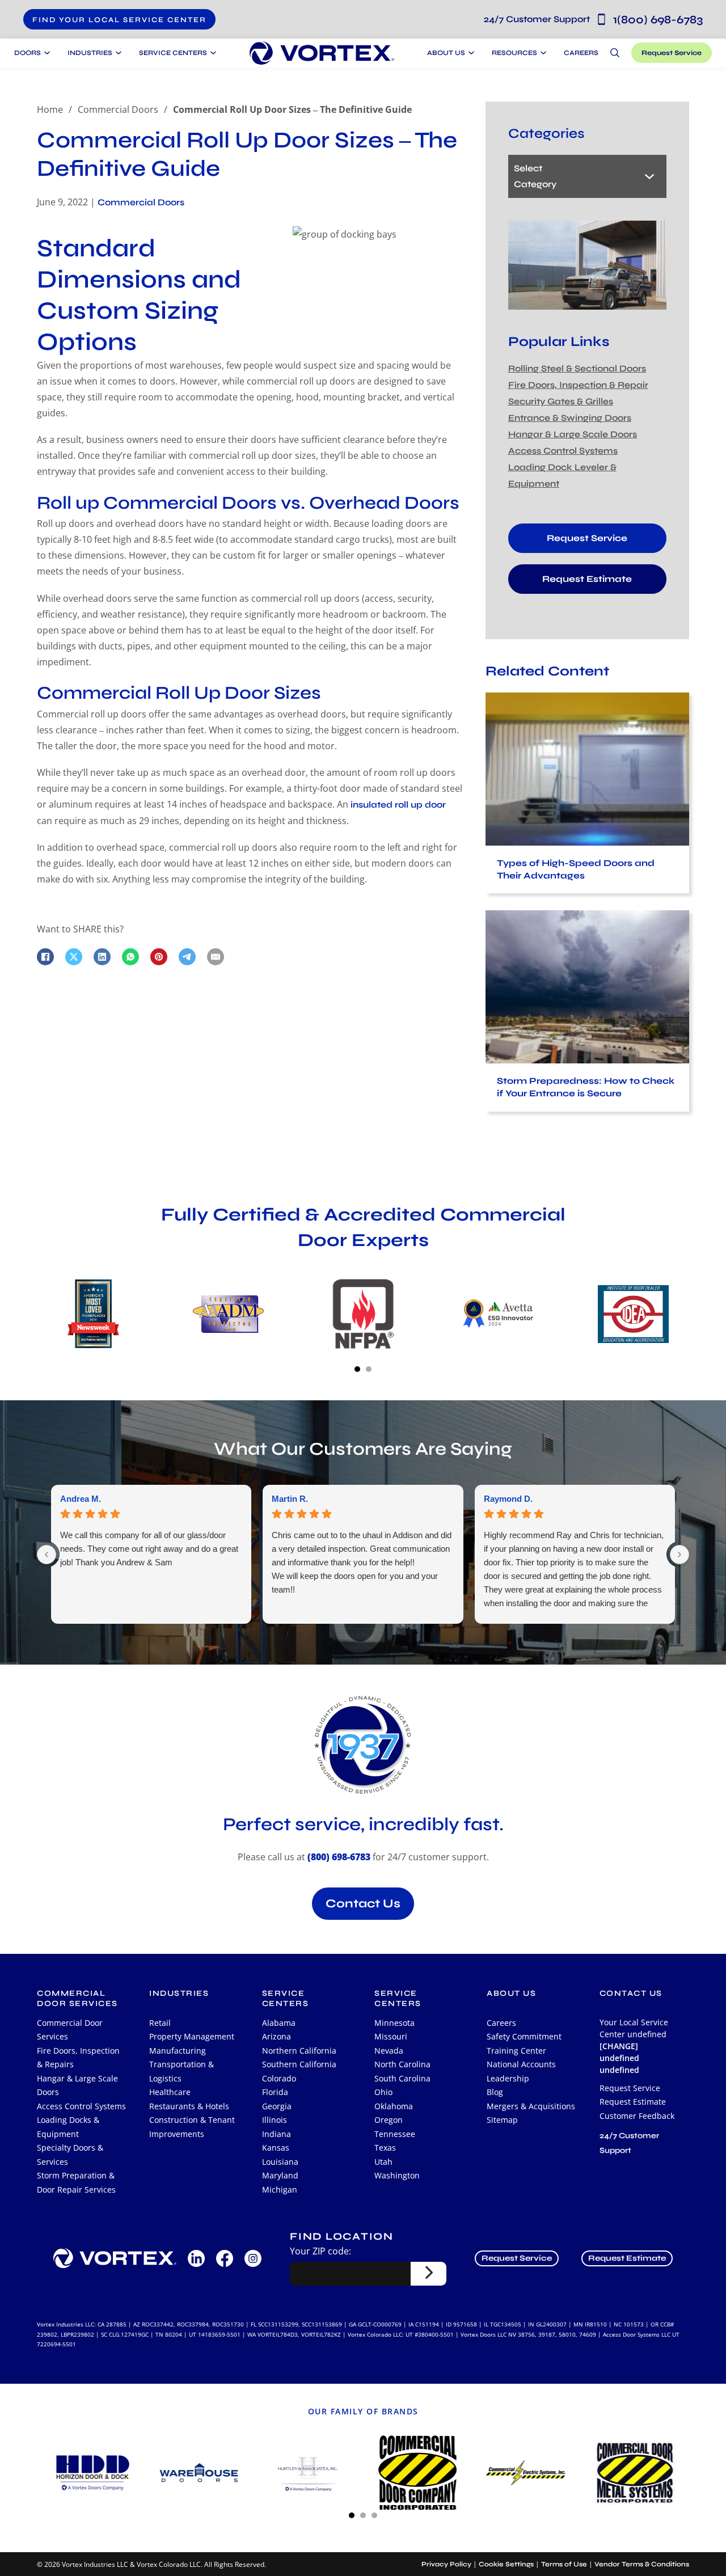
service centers (286, 1999)
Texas (385, 2148)
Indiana (277, 2134)
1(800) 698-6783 (593, 20)
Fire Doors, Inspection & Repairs (78, 2058)
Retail (160, 2023)
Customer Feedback (637, 2116)
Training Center (516, 2051)
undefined (619, 2070)
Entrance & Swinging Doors (570, 418)
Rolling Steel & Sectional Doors (577, 368)
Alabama (279, 2023)
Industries (179, 1993)
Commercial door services (77, 1999)
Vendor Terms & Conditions (642, 2564)
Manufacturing (178, 2051)
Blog (495, 2092)
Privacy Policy (446, 2564)
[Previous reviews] (47, 1555)
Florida (275, 2092)
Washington (397, 2175)
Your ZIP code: (320, 2251)
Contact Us (363, 1904)
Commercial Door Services (70, 2030)
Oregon (389, 2120)
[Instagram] (253, 2258)
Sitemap (502, 2120)
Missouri (391, 2036)
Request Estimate (587, 579)
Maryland (280, 2175)
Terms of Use (564, 2564)
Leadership (508, 2078)
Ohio (383, 2092)
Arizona (277, 2036)
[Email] (216, 957)
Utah (383, 2162)
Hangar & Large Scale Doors (573, 434)
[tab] (357, 1369)
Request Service (672, 53)
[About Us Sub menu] (470, 53)
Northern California (299, 2051)
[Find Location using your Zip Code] (429, 2274)
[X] (74, 957)
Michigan (280, 2189)
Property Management (192, 2036)
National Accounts (521, 2064)
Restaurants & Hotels (189, 2106)
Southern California (299, 2064)
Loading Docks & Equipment (68, 2127)
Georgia (277, 2106)
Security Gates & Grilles (561, 401)
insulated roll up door (398, 805)
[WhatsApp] (130, 957)
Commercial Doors (118, 109)
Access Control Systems (563, 451)
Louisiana (280, 2162)
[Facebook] (45, 957)
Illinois (275, 2120)
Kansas (276, 2148)
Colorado (279, 2078)
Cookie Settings (506, 2564)
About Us (446, 53)
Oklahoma (394, 2106)
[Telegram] (187, 957)
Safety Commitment (524, 2036)
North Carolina (402, 2064)
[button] (119, 19)
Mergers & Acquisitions (531, 2106)
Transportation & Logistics (181, 2071)
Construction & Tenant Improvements (192, 2127)
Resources (514, 53)
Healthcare (170, 2092)
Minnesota (394, 2023)
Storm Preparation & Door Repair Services (76, 2182)
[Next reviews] (679, 1555)
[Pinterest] (159, 957)
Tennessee (395, 2134)
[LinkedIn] (102, 957)
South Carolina (402, 2078)
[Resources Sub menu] (542, 53)
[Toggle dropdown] (46, 53)
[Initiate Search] (615, 53)
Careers (581, 53)
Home (50, 109)
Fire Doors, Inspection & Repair (578, 385)
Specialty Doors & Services (70, 2155)
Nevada (389, 2051)
